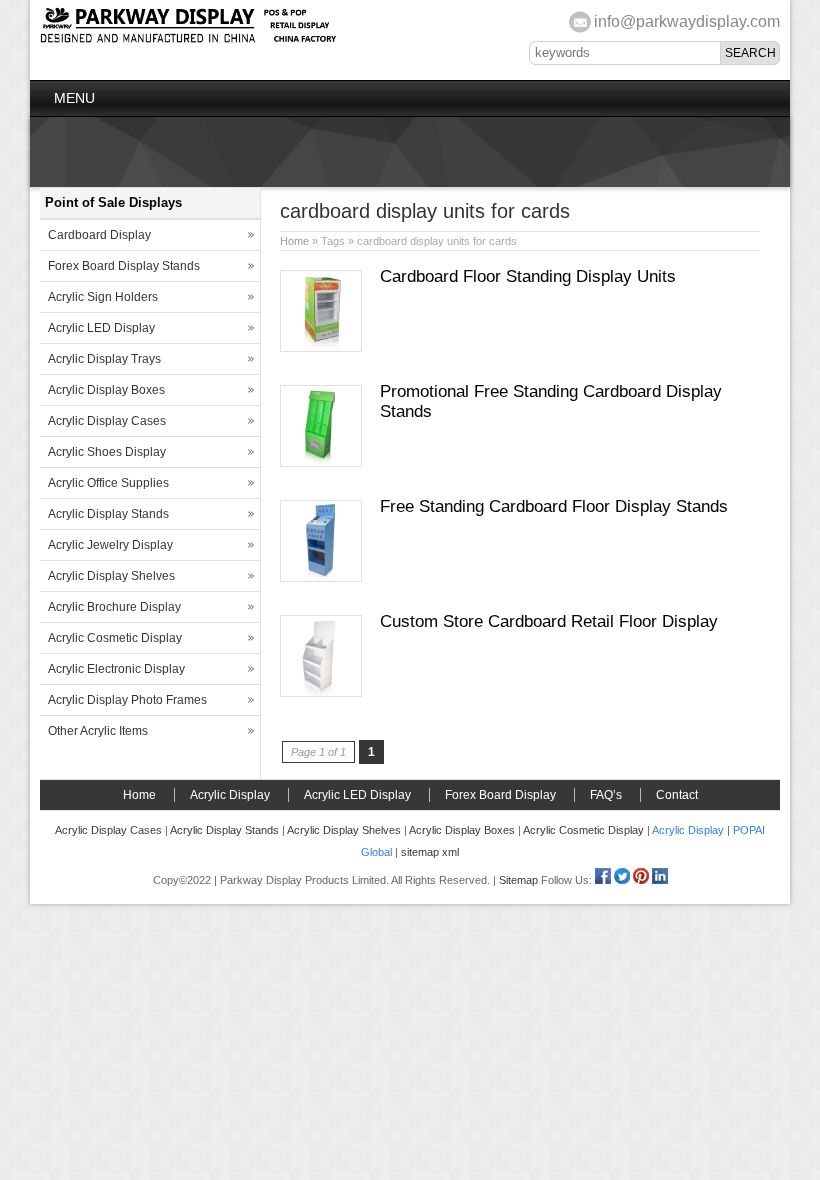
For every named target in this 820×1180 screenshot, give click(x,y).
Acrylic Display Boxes (106, 390)
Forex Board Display (500, 795)
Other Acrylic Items (98, 731)
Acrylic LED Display (101, 328)
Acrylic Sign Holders (103, 297)
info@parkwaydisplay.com (687, 21)
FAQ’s (606, 795)
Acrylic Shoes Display (107, 452)
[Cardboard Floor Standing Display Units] (321, 348)
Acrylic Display (230, 795)
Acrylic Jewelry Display (110, 545)
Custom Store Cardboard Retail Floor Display (549, 621)
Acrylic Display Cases (107, 421)
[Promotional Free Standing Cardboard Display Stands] (321, 463)
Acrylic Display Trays (104, 359)
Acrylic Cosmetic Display (115, 638)
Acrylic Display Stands (108, 514)
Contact (677, 795)
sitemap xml (430, 852)
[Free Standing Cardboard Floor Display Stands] (321, 578)
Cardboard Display (99, 235)
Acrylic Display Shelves (111, 576)
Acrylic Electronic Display (116, 669)
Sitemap (518, 880)
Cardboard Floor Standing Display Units (528, 276)
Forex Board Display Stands (124, 266)
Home (294, 241)
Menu (74, 98)
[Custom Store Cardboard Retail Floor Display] (321, 693)
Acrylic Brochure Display (114, 607)
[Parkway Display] (188, 40)
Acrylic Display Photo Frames (127, 700)
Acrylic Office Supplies (108, 483)
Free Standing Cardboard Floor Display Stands (554, 506)
